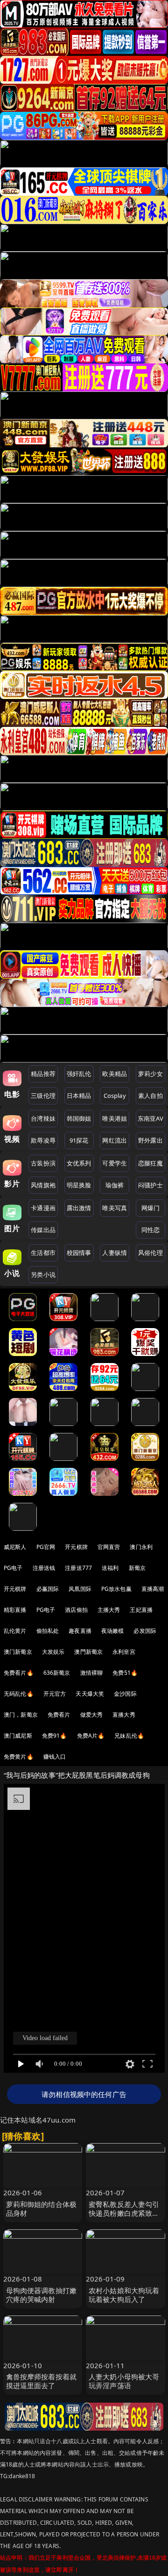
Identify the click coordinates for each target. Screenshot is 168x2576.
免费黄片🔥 (19, 1757)
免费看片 (59, 1715)
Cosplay (115, 1096)
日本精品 (79, 1096)
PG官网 (46, 1547)
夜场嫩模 (113, 1631)
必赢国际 (48, 1589)
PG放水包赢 (116, 1589)
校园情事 (79, 1253)
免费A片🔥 (91, 1736)
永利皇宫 (124, 1652)
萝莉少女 (150, 1074)
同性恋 (150, 1230)
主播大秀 (109, 1610)
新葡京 (137, 1568)
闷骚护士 (150, 1185)
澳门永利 (141, 1547)
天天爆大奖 (90, 1694)
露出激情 (79, 1208)
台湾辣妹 (43, 1118)
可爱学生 (115, 1163)
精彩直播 (15, 1610)
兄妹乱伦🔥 (129, 1736)
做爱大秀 (92, 1715)
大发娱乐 (53, 1652)
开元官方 (55, 1694)
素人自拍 (150, 1096)
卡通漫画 (43, 1208)
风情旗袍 (43, 1185)
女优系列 (79, 1163)
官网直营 (109, 1547)
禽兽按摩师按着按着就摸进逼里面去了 (42, 2381)
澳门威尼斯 (18, 1736)
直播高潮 (153, 1589)
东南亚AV (150, 1118)
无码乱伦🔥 (19, 1694)
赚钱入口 (55, 1757)
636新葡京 (57, 1673)
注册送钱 (44, 1568)
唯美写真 (115, 1208)
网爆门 (150, 1208)
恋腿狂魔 (150, 1163)
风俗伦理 (150, 1253)
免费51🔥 (125, 1673)
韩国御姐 (79, 1118)
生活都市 (43, 1253)
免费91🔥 (55, 1736)
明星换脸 (79, 1185)
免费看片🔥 (19, 1673)
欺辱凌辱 (43, 1140)
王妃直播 (141, 1610)
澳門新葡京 (88, 1652)
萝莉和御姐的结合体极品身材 (42, 2209)
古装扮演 (43, 1163)
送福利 (110, 1568)
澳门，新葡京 (21, 1715)
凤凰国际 (80, 1589)
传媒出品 (43, 1230)
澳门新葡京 (18, 1652)
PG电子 (13, 1568)
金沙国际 (125, 1694)
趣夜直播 (80, 1631)
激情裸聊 (92, 1673)
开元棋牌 (76, 1547)
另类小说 (43, 1274)
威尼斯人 (15, 1547)
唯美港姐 (115, 1118)
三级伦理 (43, 1096)
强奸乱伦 (79, 1074)
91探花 (79, 1140)
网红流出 (115, 1140)
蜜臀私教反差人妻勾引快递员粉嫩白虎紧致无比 (124, 2213)
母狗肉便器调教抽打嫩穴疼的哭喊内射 (42, 2295)
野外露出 (150, 1140)
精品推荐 (43, 1074)
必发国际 (145, 1631)
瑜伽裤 (115, 1185)
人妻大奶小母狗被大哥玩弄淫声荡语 (124, 2381)
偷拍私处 (48, 1631)
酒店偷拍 (76, 1610)
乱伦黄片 (15, 1631)
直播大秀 (124, 1715)
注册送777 (78, 1568)
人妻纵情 (115, 1253)
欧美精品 (115, 1074)
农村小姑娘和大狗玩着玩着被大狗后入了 (124, 2295)
